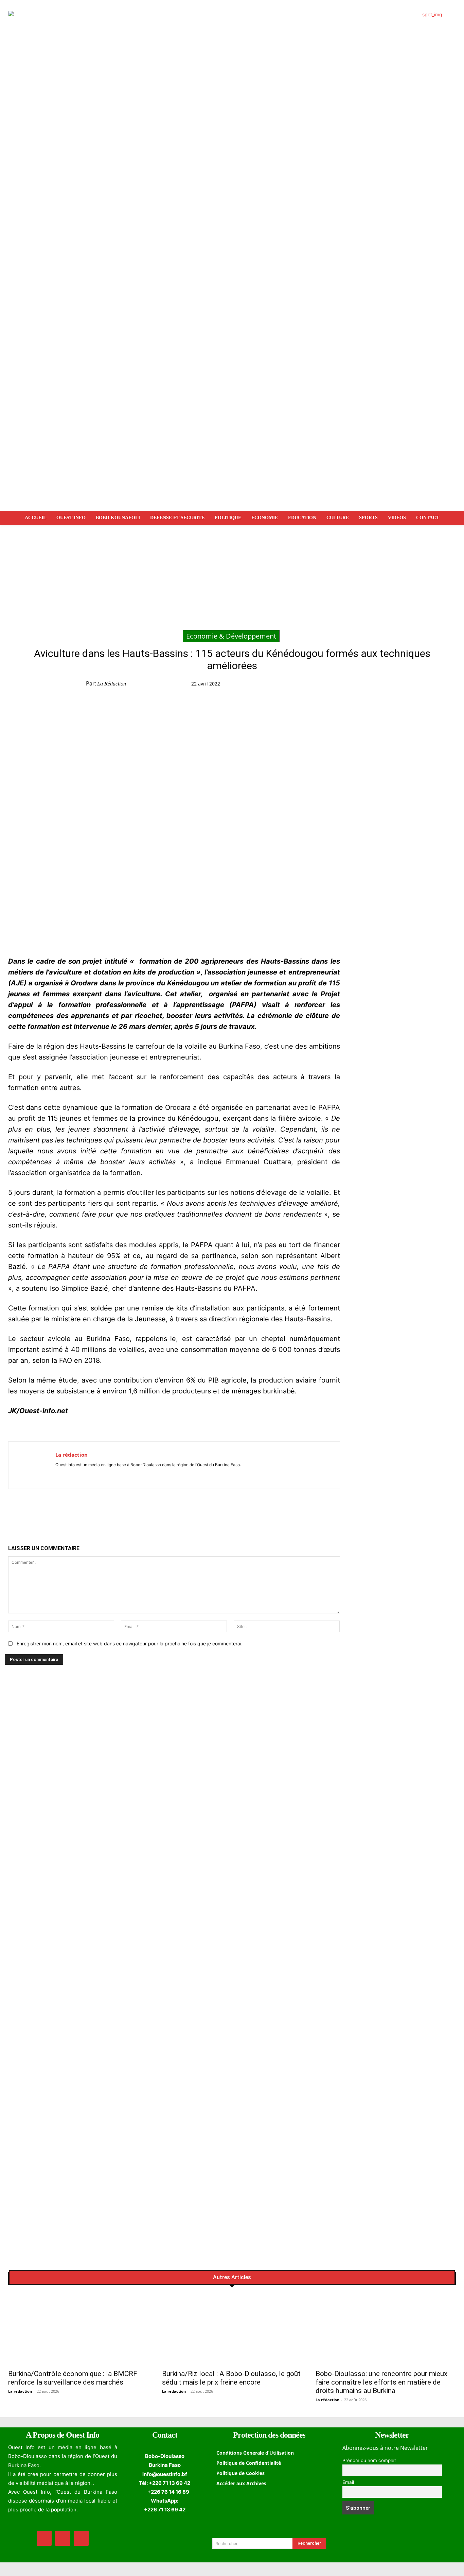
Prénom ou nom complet (369, 2460)
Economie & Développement (231, 636)
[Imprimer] (394, 685)
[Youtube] (78, 1475)
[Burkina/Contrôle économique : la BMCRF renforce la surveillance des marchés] (78, 2330)
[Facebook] (332, 685)
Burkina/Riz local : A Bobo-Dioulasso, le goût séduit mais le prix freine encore (231, 2378)
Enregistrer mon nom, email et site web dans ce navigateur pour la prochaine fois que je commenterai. (130, 1643)
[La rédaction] (32, 1465)
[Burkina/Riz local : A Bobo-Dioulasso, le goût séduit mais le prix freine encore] (232, 2330)
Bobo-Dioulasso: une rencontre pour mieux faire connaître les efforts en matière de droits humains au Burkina (381, 2382)
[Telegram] (378, 685)
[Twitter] (347, 685)
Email (348, 2482)
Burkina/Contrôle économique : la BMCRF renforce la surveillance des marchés (73, 2378)
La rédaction (112, 684)
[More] (410, 685)
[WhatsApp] (363, 685)
